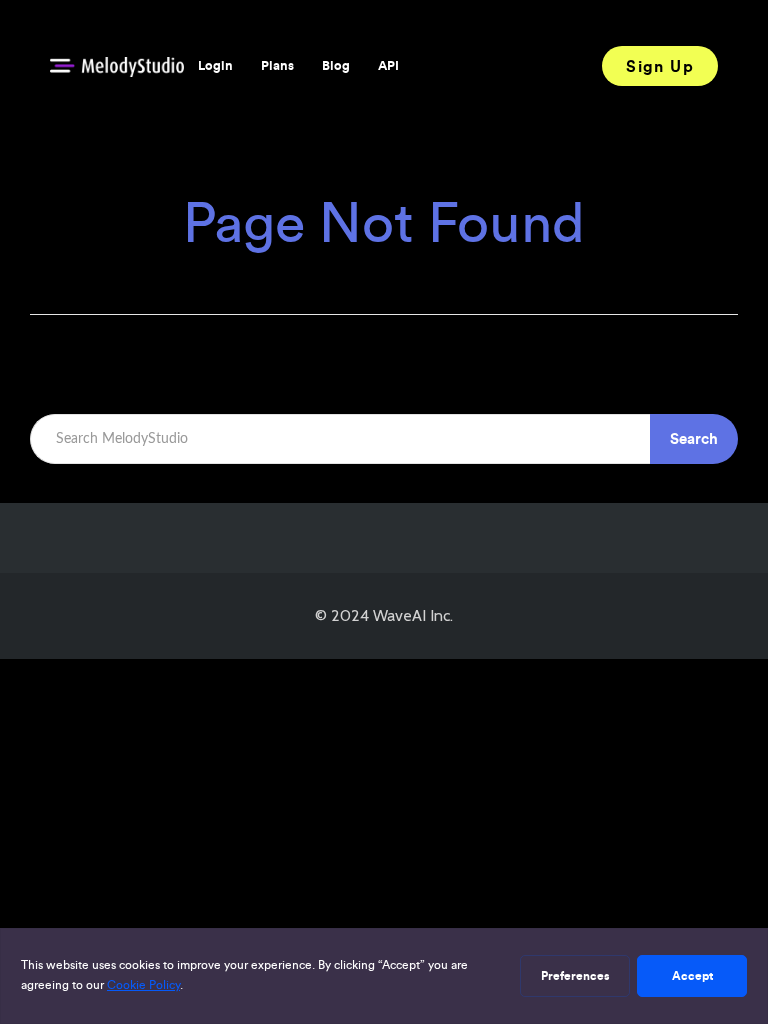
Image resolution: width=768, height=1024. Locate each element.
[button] (660, 66)
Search (694, 438)
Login (215, 65)
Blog (336, 65)
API (388, 65)
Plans (277, 65)
